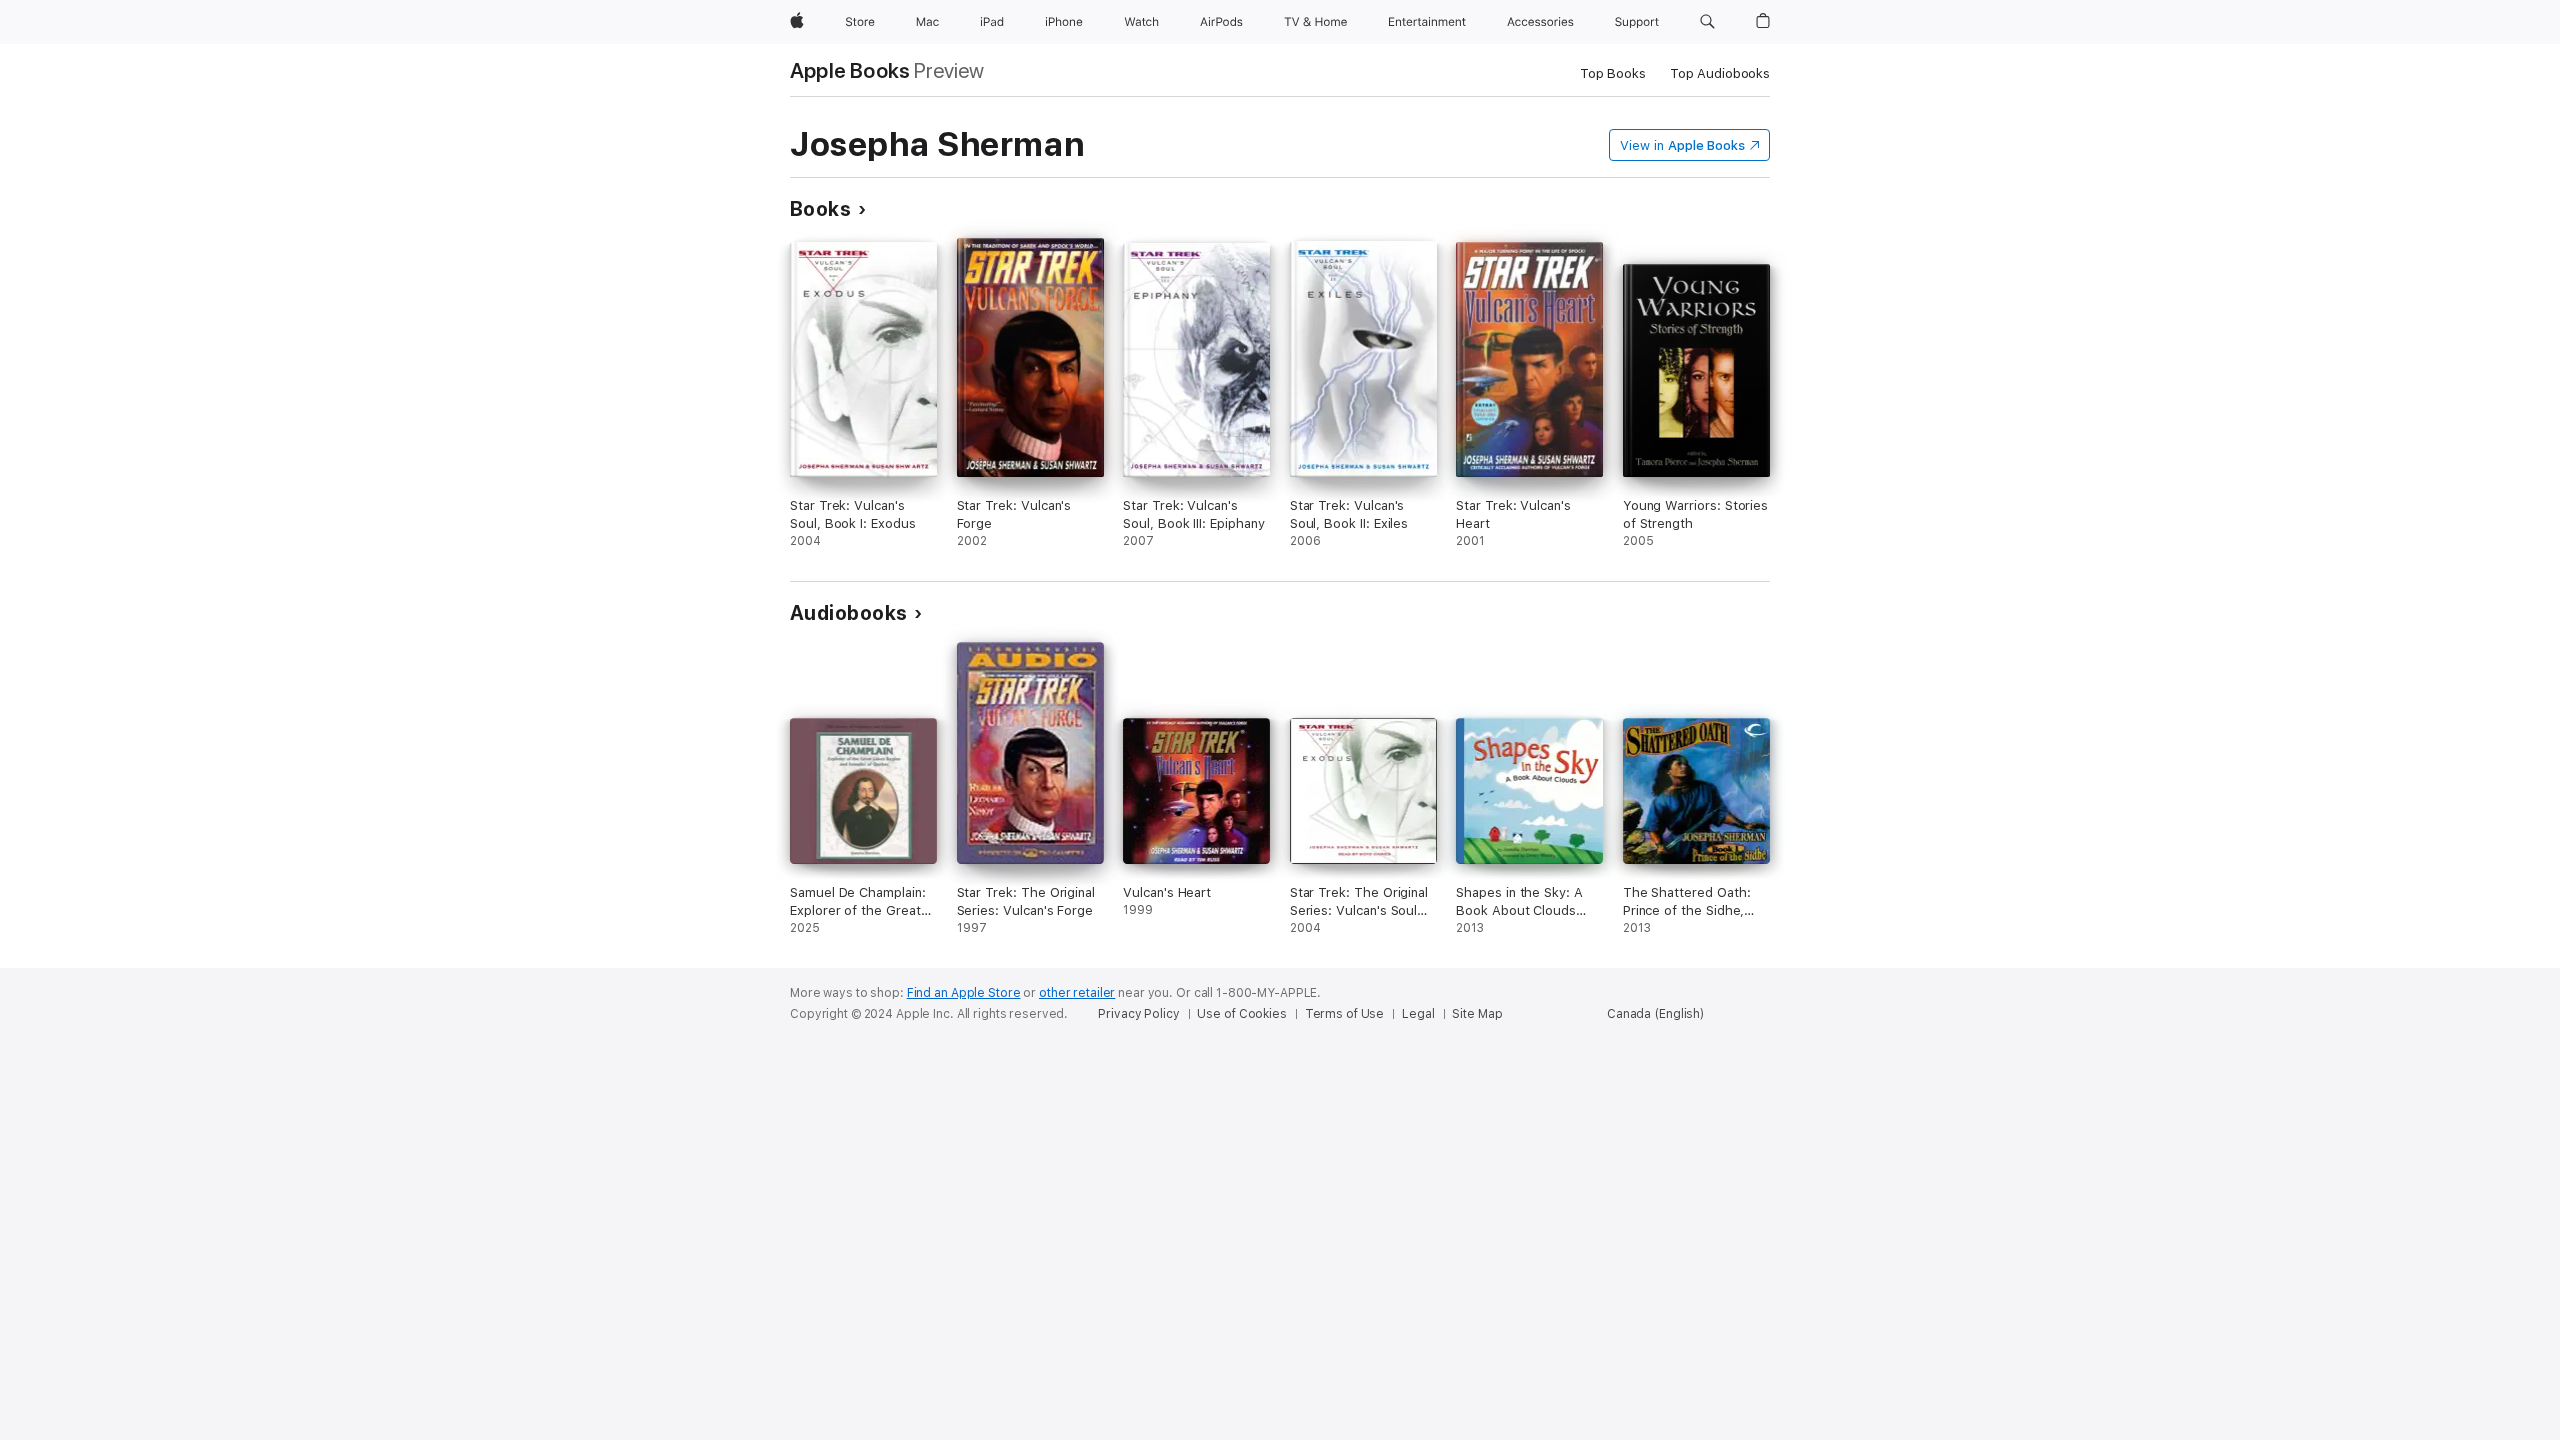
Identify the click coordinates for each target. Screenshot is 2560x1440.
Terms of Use (1345, 1014)
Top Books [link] (1613, 73)
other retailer (1077, 993)
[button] (1707, 22)
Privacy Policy (1138, 1014)
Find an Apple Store (964, 993)
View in (1682, 145)
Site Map (1477, 1014)
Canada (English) (1655, 1014)
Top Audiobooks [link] (1720, 73)
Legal (1418, 1014)
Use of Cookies (1241, 1014)
